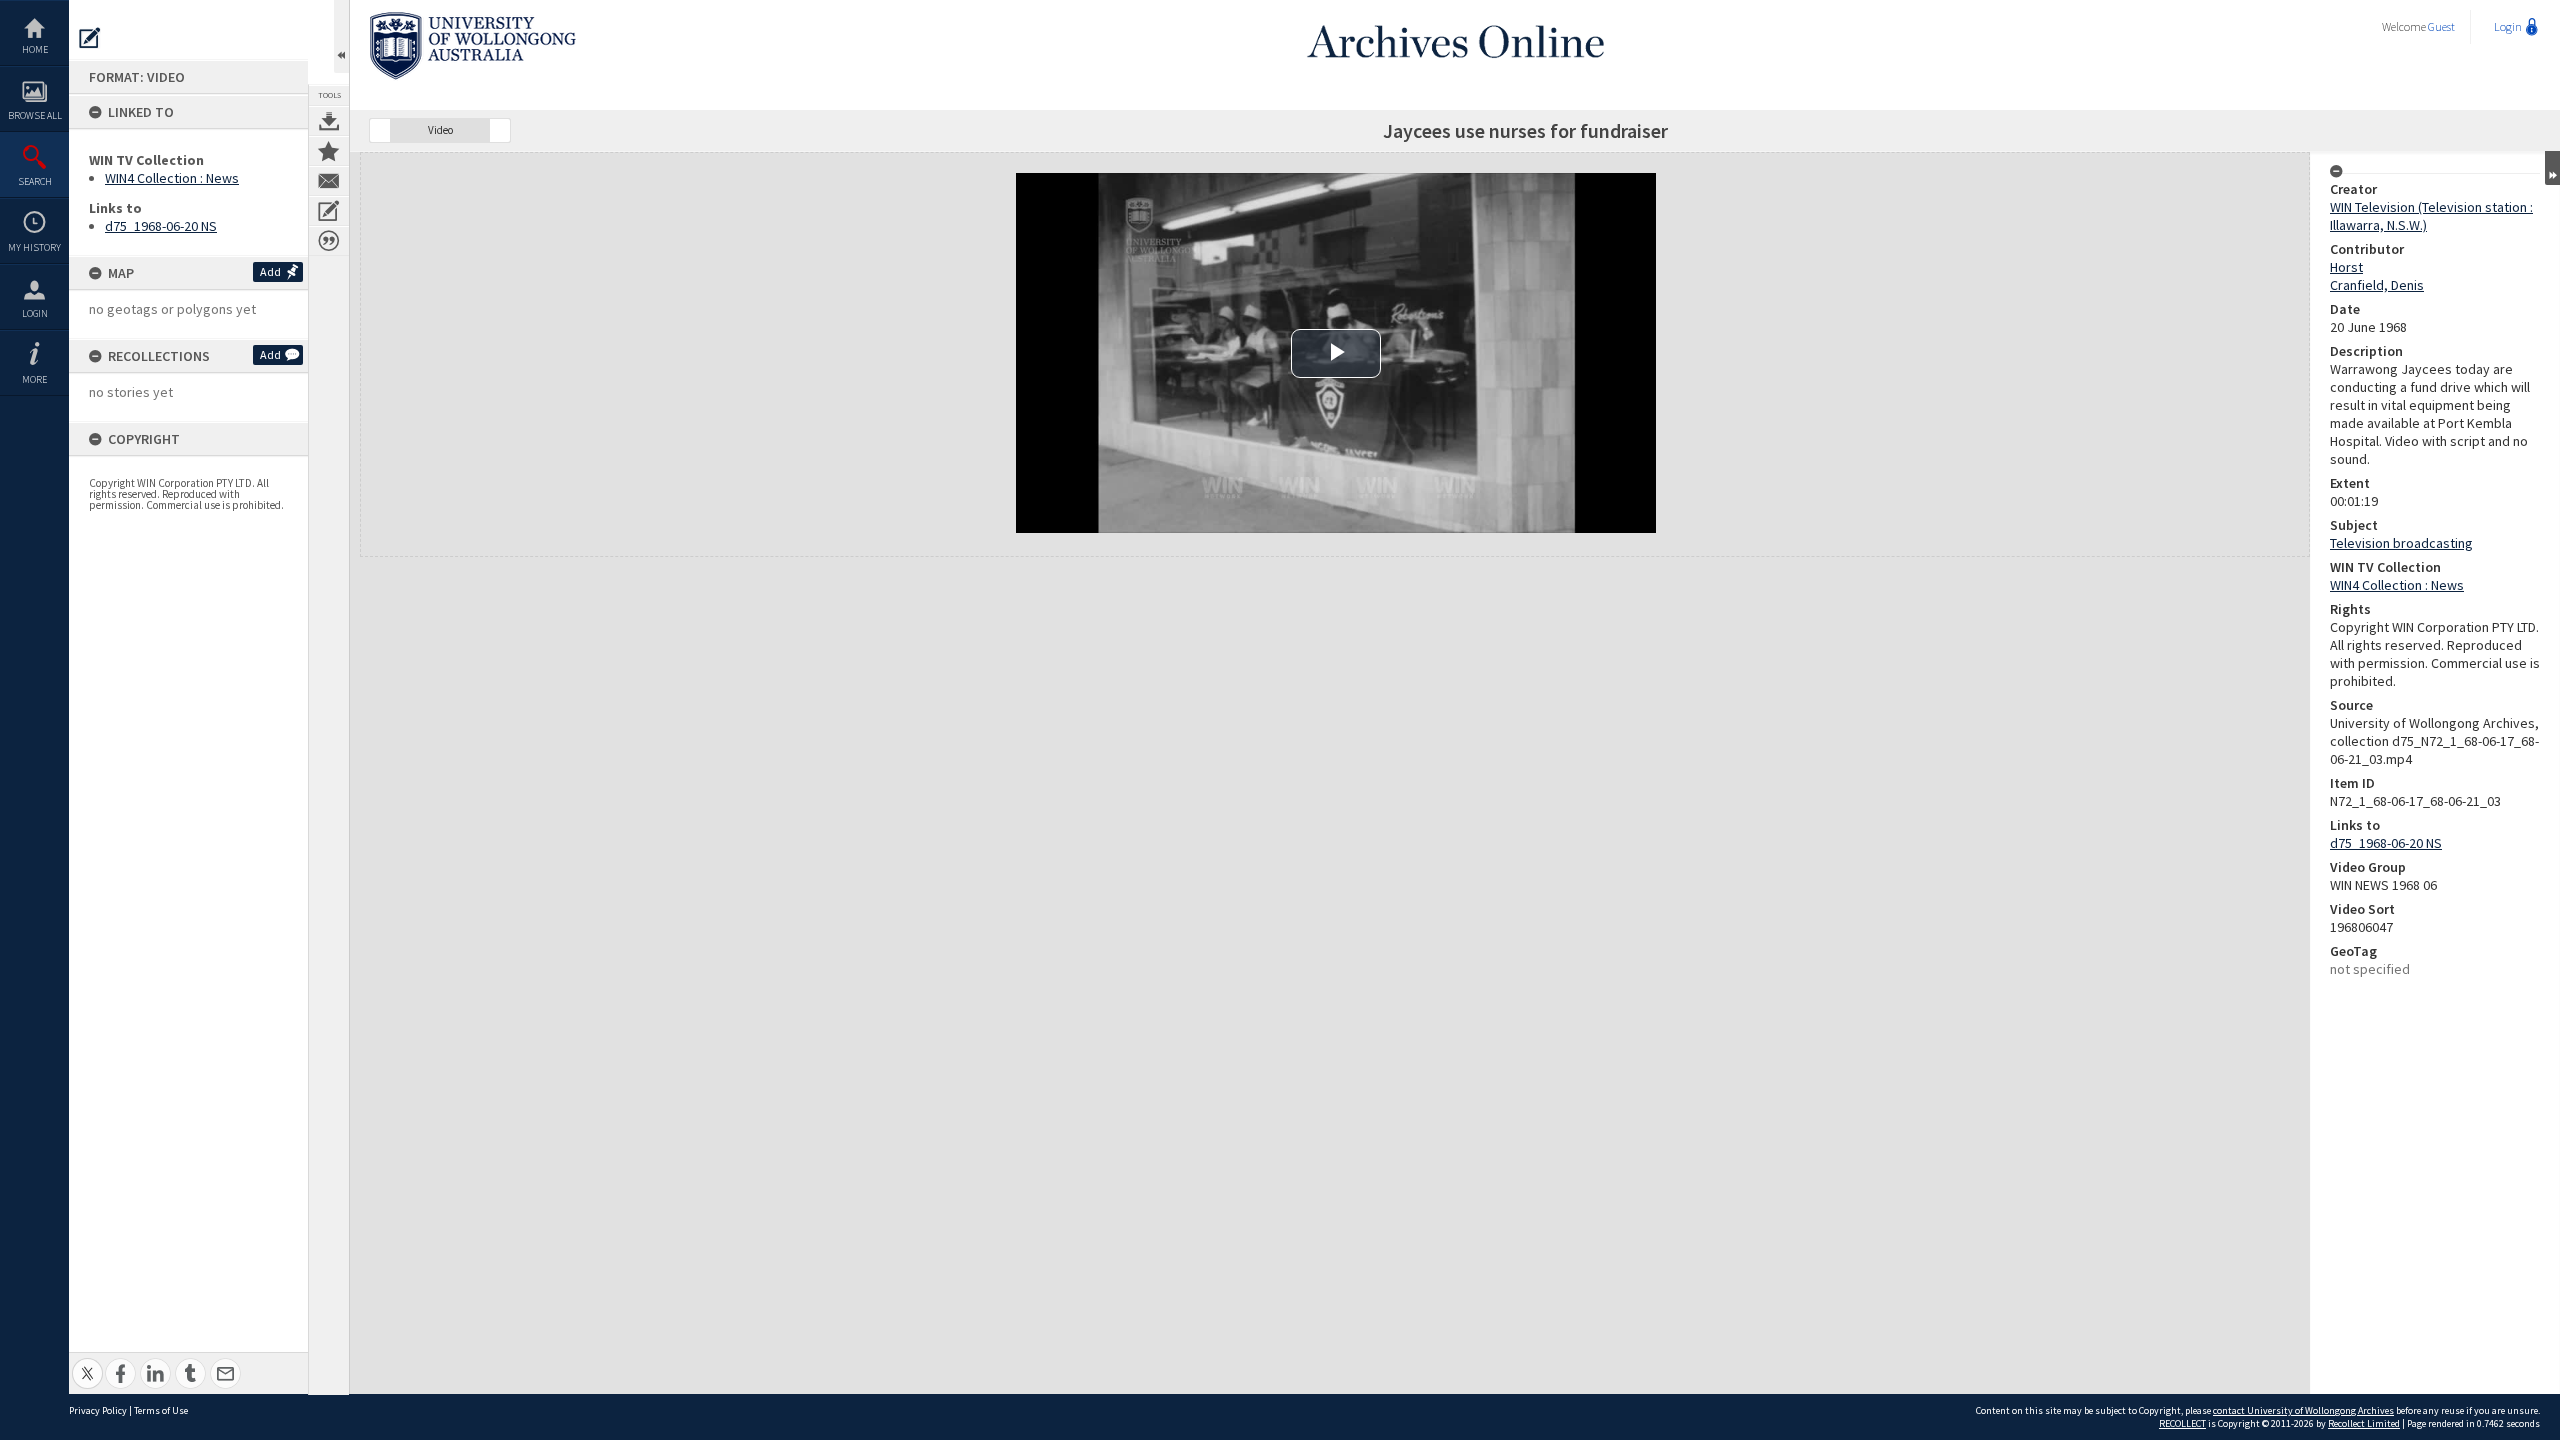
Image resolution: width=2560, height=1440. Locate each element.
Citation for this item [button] (329, 241)
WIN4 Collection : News (172, 178)
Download (329, 121)
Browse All (35, 115)
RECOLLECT (2182, 1423)
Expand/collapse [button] (2552, 168)
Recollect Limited (2364, 1423)
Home (35, 49)
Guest (2441, 26)
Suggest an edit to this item (90, 38)
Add (270, 271)
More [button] (34, 379)
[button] (380, 130)
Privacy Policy (98, 1410)
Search (35, 181)
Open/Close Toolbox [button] (341, 36)
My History (34, 247)
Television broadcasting (2401, 543)
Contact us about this (329, 181)
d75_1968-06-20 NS (161, 226)
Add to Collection (329, 151)
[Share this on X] (87, 1362)
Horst (2346, 267)
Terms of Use (161, 1410)
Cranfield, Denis (2377, 285)
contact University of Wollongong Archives (2303, 1410)
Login (35, 313)
